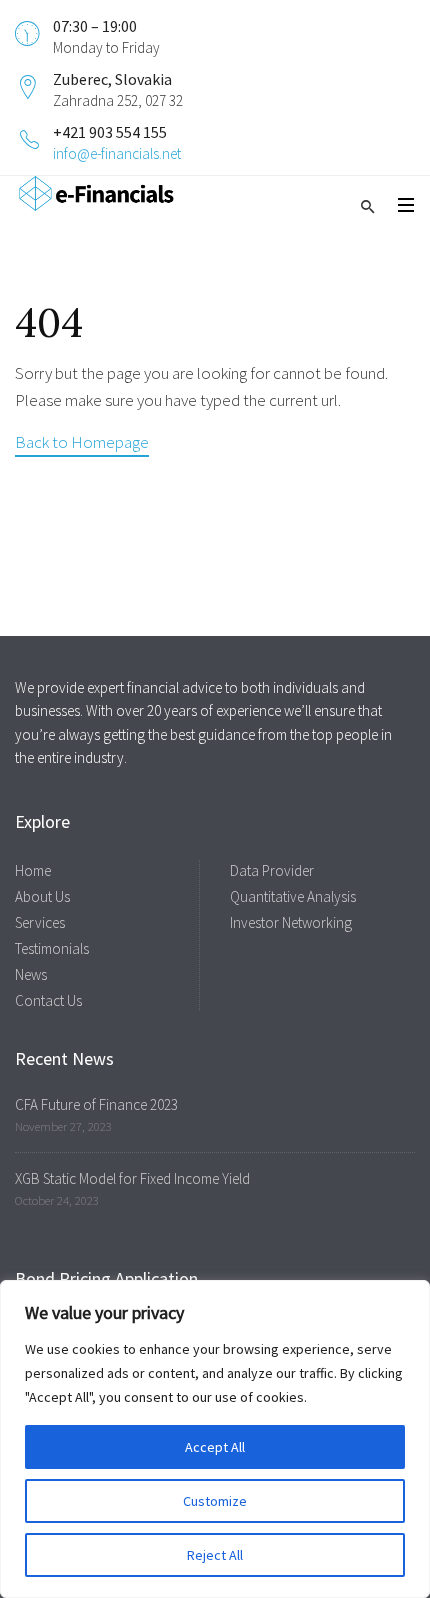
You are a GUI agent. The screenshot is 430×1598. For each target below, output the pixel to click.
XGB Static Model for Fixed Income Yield (132, 1178)
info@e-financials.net (117, 153)
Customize (215, 1501)
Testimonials (52, 948)
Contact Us (48, 1000)
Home (33, 870)
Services (40, 922)
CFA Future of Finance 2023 (96, 1104)
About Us (42, 896)
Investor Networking (291, 922)
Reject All (215, 1555)
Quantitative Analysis (293, 896)
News (31, 974)
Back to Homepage (82, 442)
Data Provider (272, 870)
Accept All (215, 1447)
